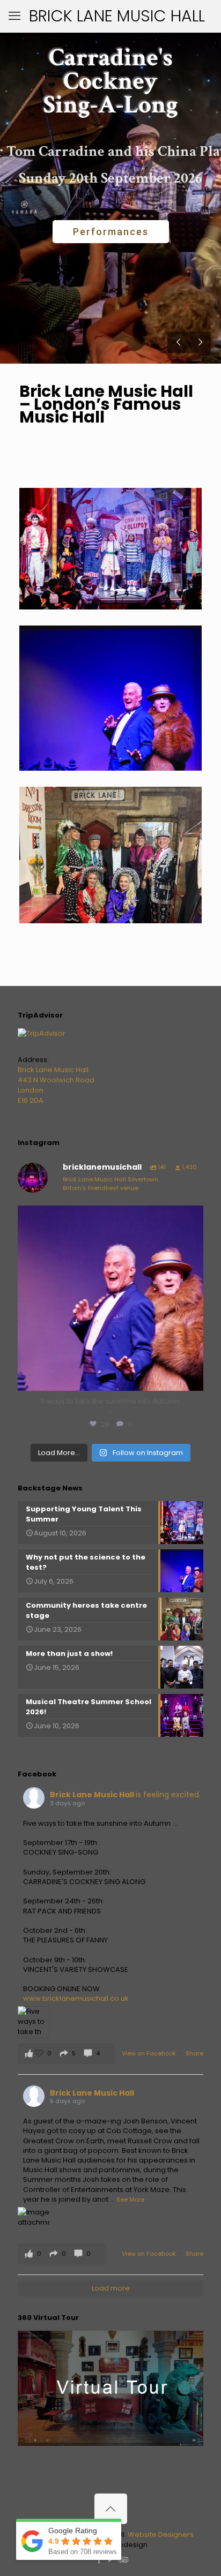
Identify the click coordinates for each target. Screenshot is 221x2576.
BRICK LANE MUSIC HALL (117, 16)
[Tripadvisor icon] (122, 2560)
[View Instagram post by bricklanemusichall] (193, 1378)
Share (194, 2053)
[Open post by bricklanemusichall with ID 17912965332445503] (110, 1298)
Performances (111, 232)
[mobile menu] (14, 16)
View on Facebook (150, 2053)
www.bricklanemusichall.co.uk (76, 1998)
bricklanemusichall (109, 1216)
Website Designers (161, 2534)
